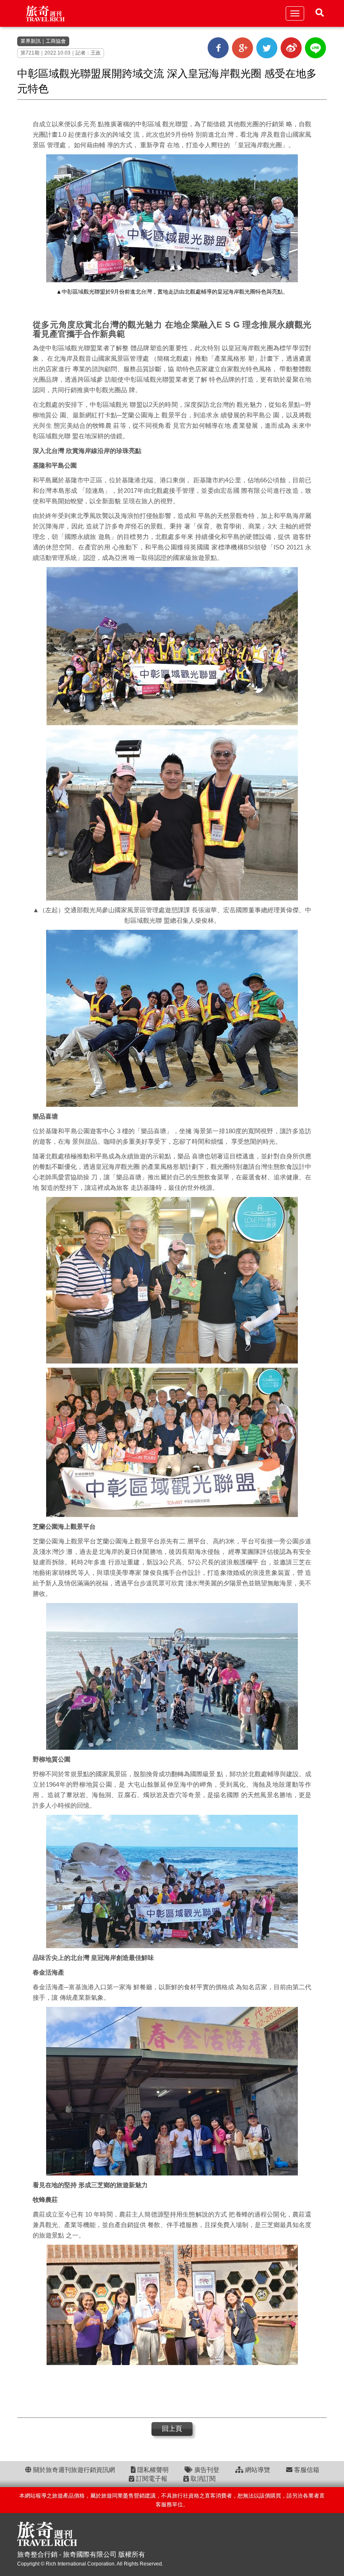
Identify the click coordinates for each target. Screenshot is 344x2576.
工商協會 (56, 41)
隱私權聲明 (152, 2470)
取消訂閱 (202, 2478)
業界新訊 (31, 41)
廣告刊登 (206, 2470)
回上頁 (172, 2429)
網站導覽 (257, 2470)
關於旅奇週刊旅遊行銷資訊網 (73, 2470)
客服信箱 (306, 2470)
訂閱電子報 (151, 2478)
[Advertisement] (172, 2392)
